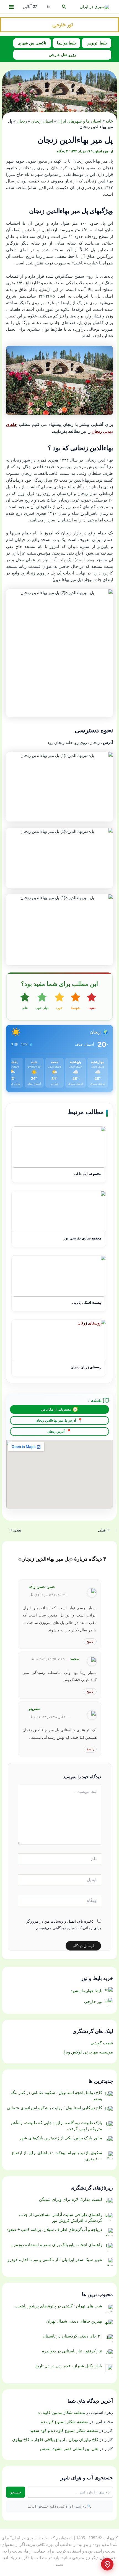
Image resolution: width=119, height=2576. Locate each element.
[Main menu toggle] (11, 7)
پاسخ (90, 1642)
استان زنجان (42, 121)
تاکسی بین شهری (32, 43)
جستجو (16, 2492)
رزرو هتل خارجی (62, 55)
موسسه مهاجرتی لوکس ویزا (88, 2052)
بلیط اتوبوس (97, 43)
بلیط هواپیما (66, 43)
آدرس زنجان (56, 1432)
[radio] (92, 1001)
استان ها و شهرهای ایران (79, 121)
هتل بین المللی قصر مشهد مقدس (69, 2449)
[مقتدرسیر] (59, 24)
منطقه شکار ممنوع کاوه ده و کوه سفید (64, 2431)
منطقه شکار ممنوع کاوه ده (61, 2413)
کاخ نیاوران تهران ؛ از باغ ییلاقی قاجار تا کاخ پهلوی (55, 2440)
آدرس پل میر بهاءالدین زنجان (56, 1420)
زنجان (22, 121)
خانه (109, 121)
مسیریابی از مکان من (56, 1409)
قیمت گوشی (102, 2043)
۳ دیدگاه (62, 151)
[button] (64, 7)
